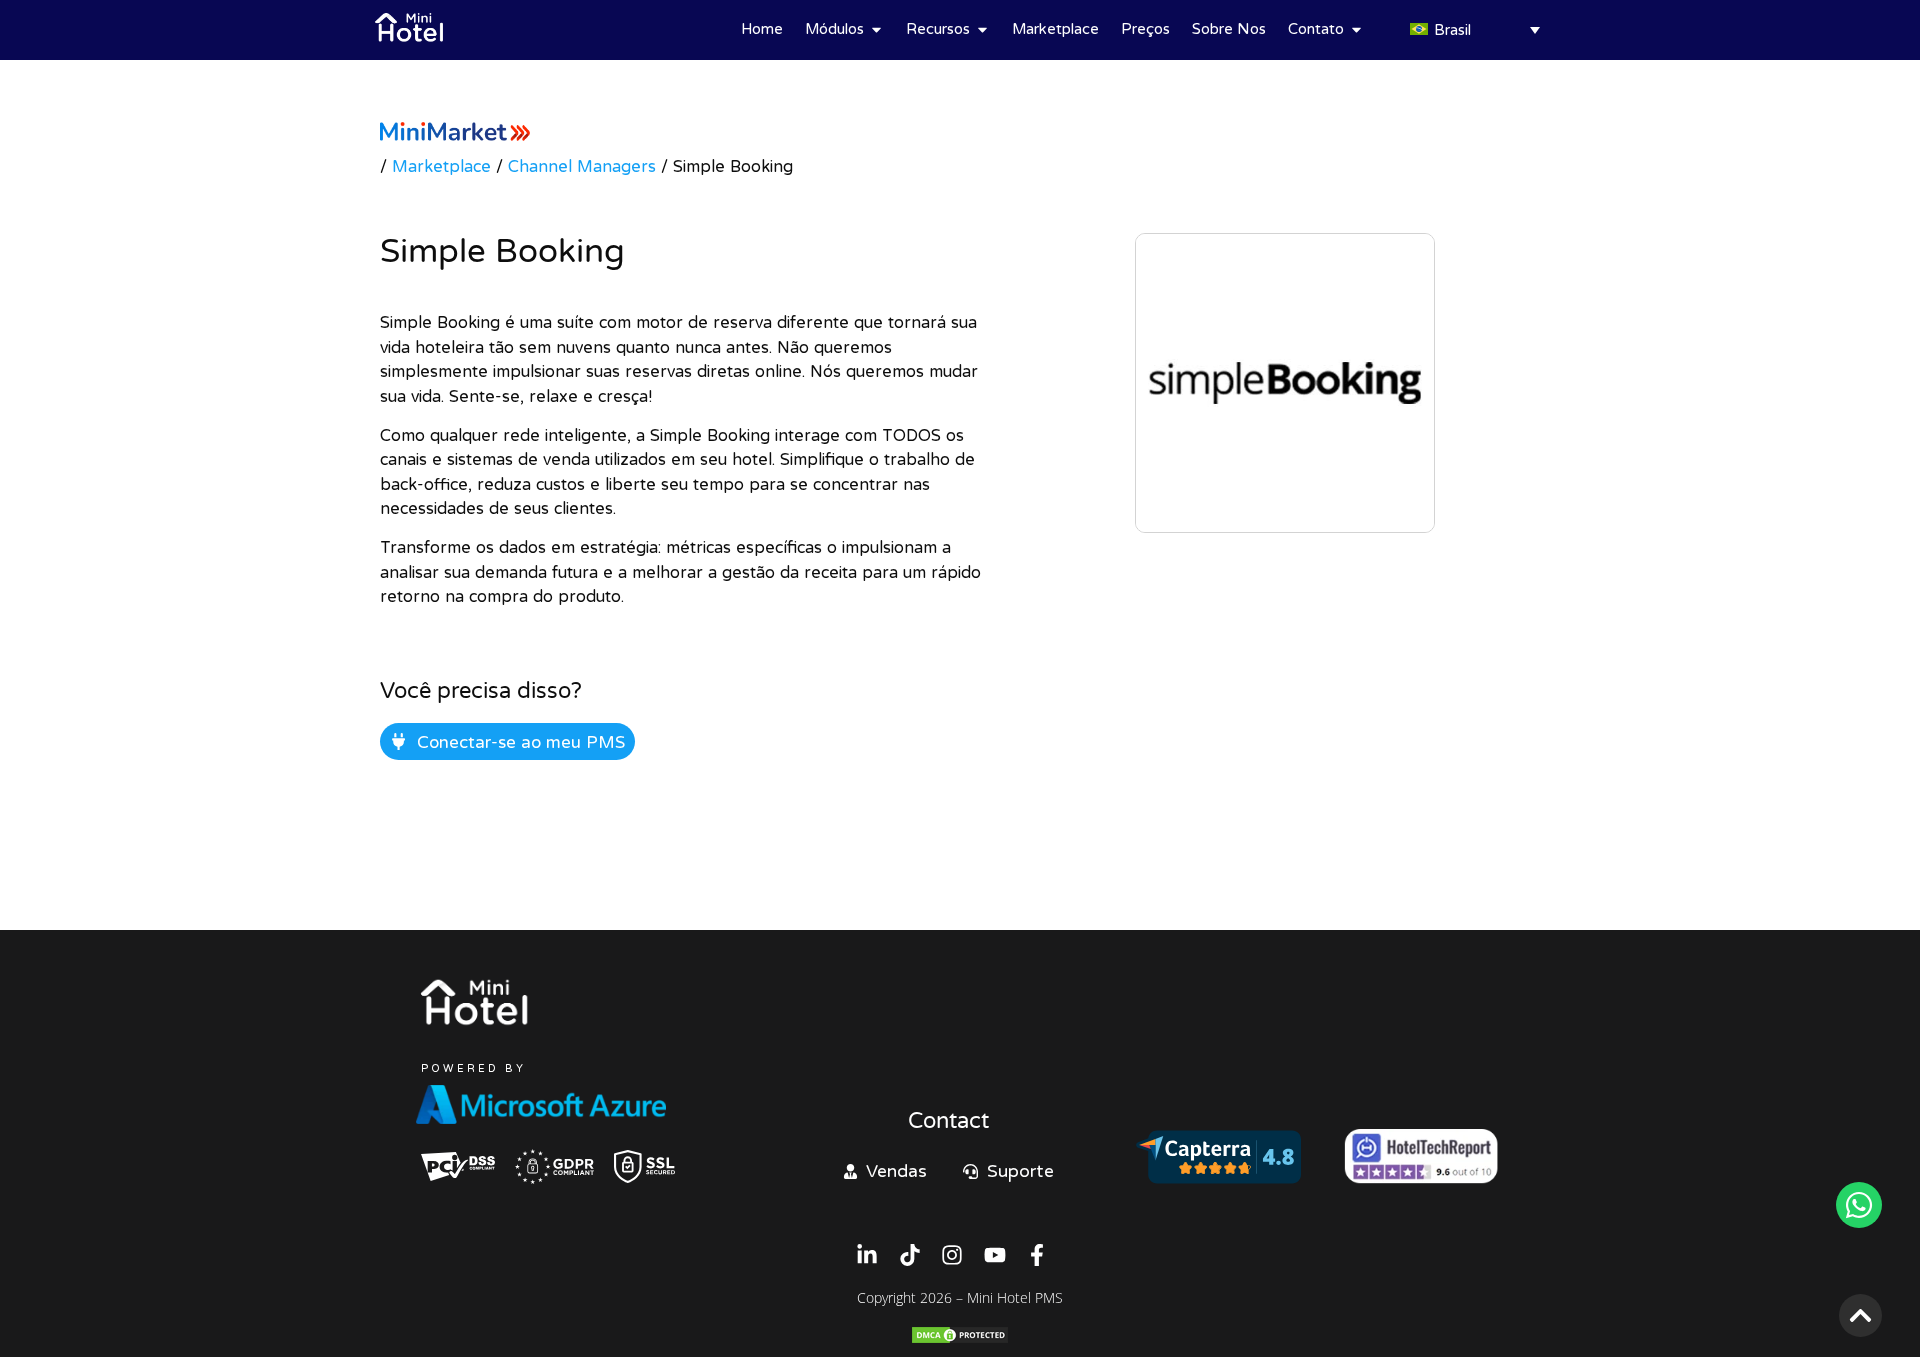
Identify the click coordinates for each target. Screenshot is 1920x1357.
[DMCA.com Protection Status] (960, 1339)
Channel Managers (582, 166)
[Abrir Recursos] (982, 29)
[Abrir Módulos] (876, 29)
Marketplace (441, 166)
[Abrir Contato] (1356, 29)
